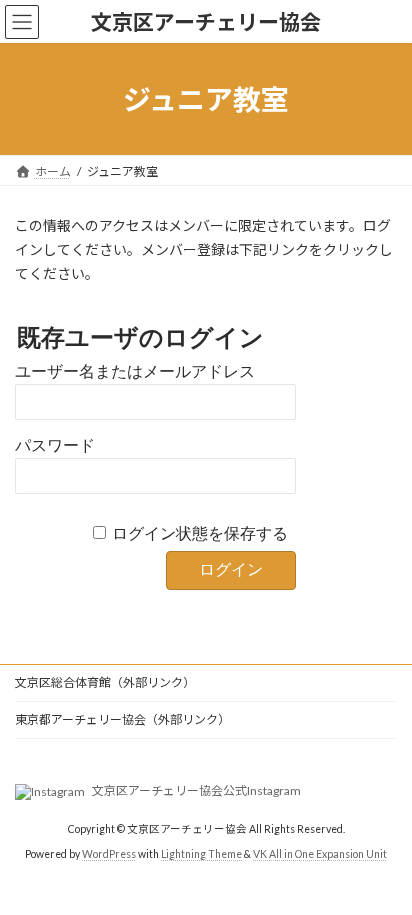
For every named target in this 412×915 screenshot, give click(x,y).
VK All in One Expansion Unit (320, 854)
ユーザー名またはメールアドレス (135, 371)
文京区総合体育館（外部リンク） (105, 682)
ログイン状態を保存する (200, 533)
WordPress (109, 854)
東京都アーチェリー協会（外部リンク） (122, 719)
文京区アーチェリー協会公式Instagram (195, 790)
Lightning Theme (201, 854)
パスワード (55, 445)
